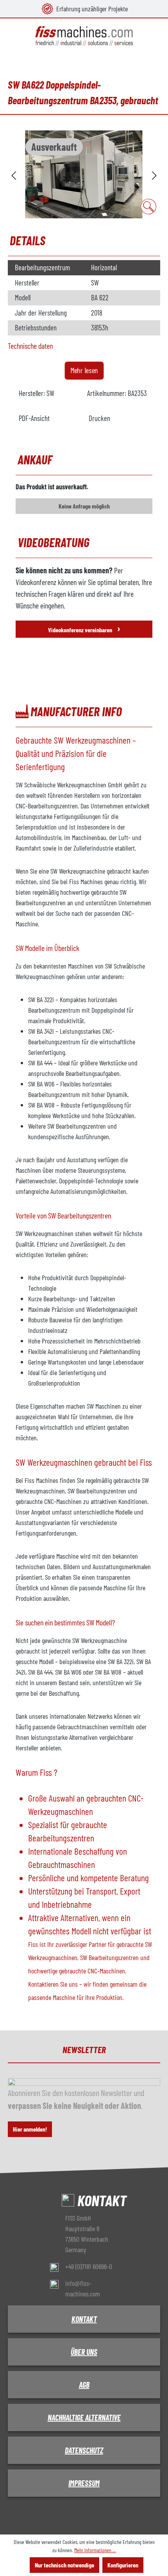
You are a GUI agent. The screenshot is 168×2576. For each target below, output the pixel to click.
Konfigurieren (123, 2565)
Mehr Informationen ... (95, 2550)
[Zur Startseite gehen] (84, 36)
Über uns (84, 2352)
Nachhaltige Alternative (84, 2417)
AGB (84, 2385)
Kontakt (84, 2319)
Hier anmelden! (30, 2129)
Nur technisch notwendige (64, 2565)
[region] (84, 174)
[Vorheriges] (14, 174)
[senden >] (154, 174)
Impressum (84, 2483)
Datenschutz (84, 2450)
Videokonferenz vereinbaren (84, 628)
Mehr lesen (84, 370)
